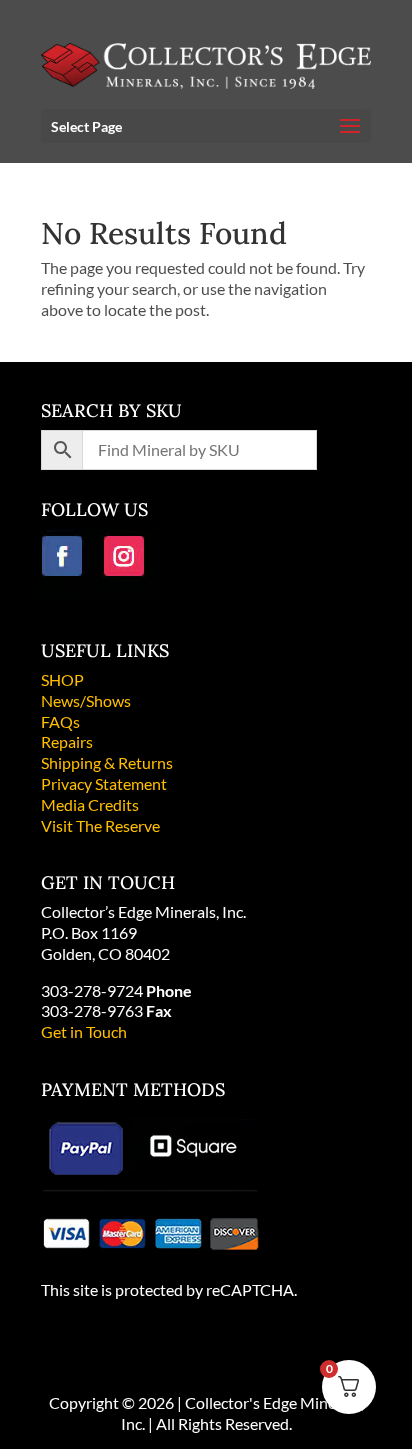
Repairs (67, 741)
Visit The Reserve (100, 825)
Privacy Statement (104, 783)
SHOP (62, 679)
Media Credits (90, 804)
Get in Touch (84, 1031)
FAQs (60, 721)
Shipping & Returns (107, 762)
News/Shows (86, 700)
